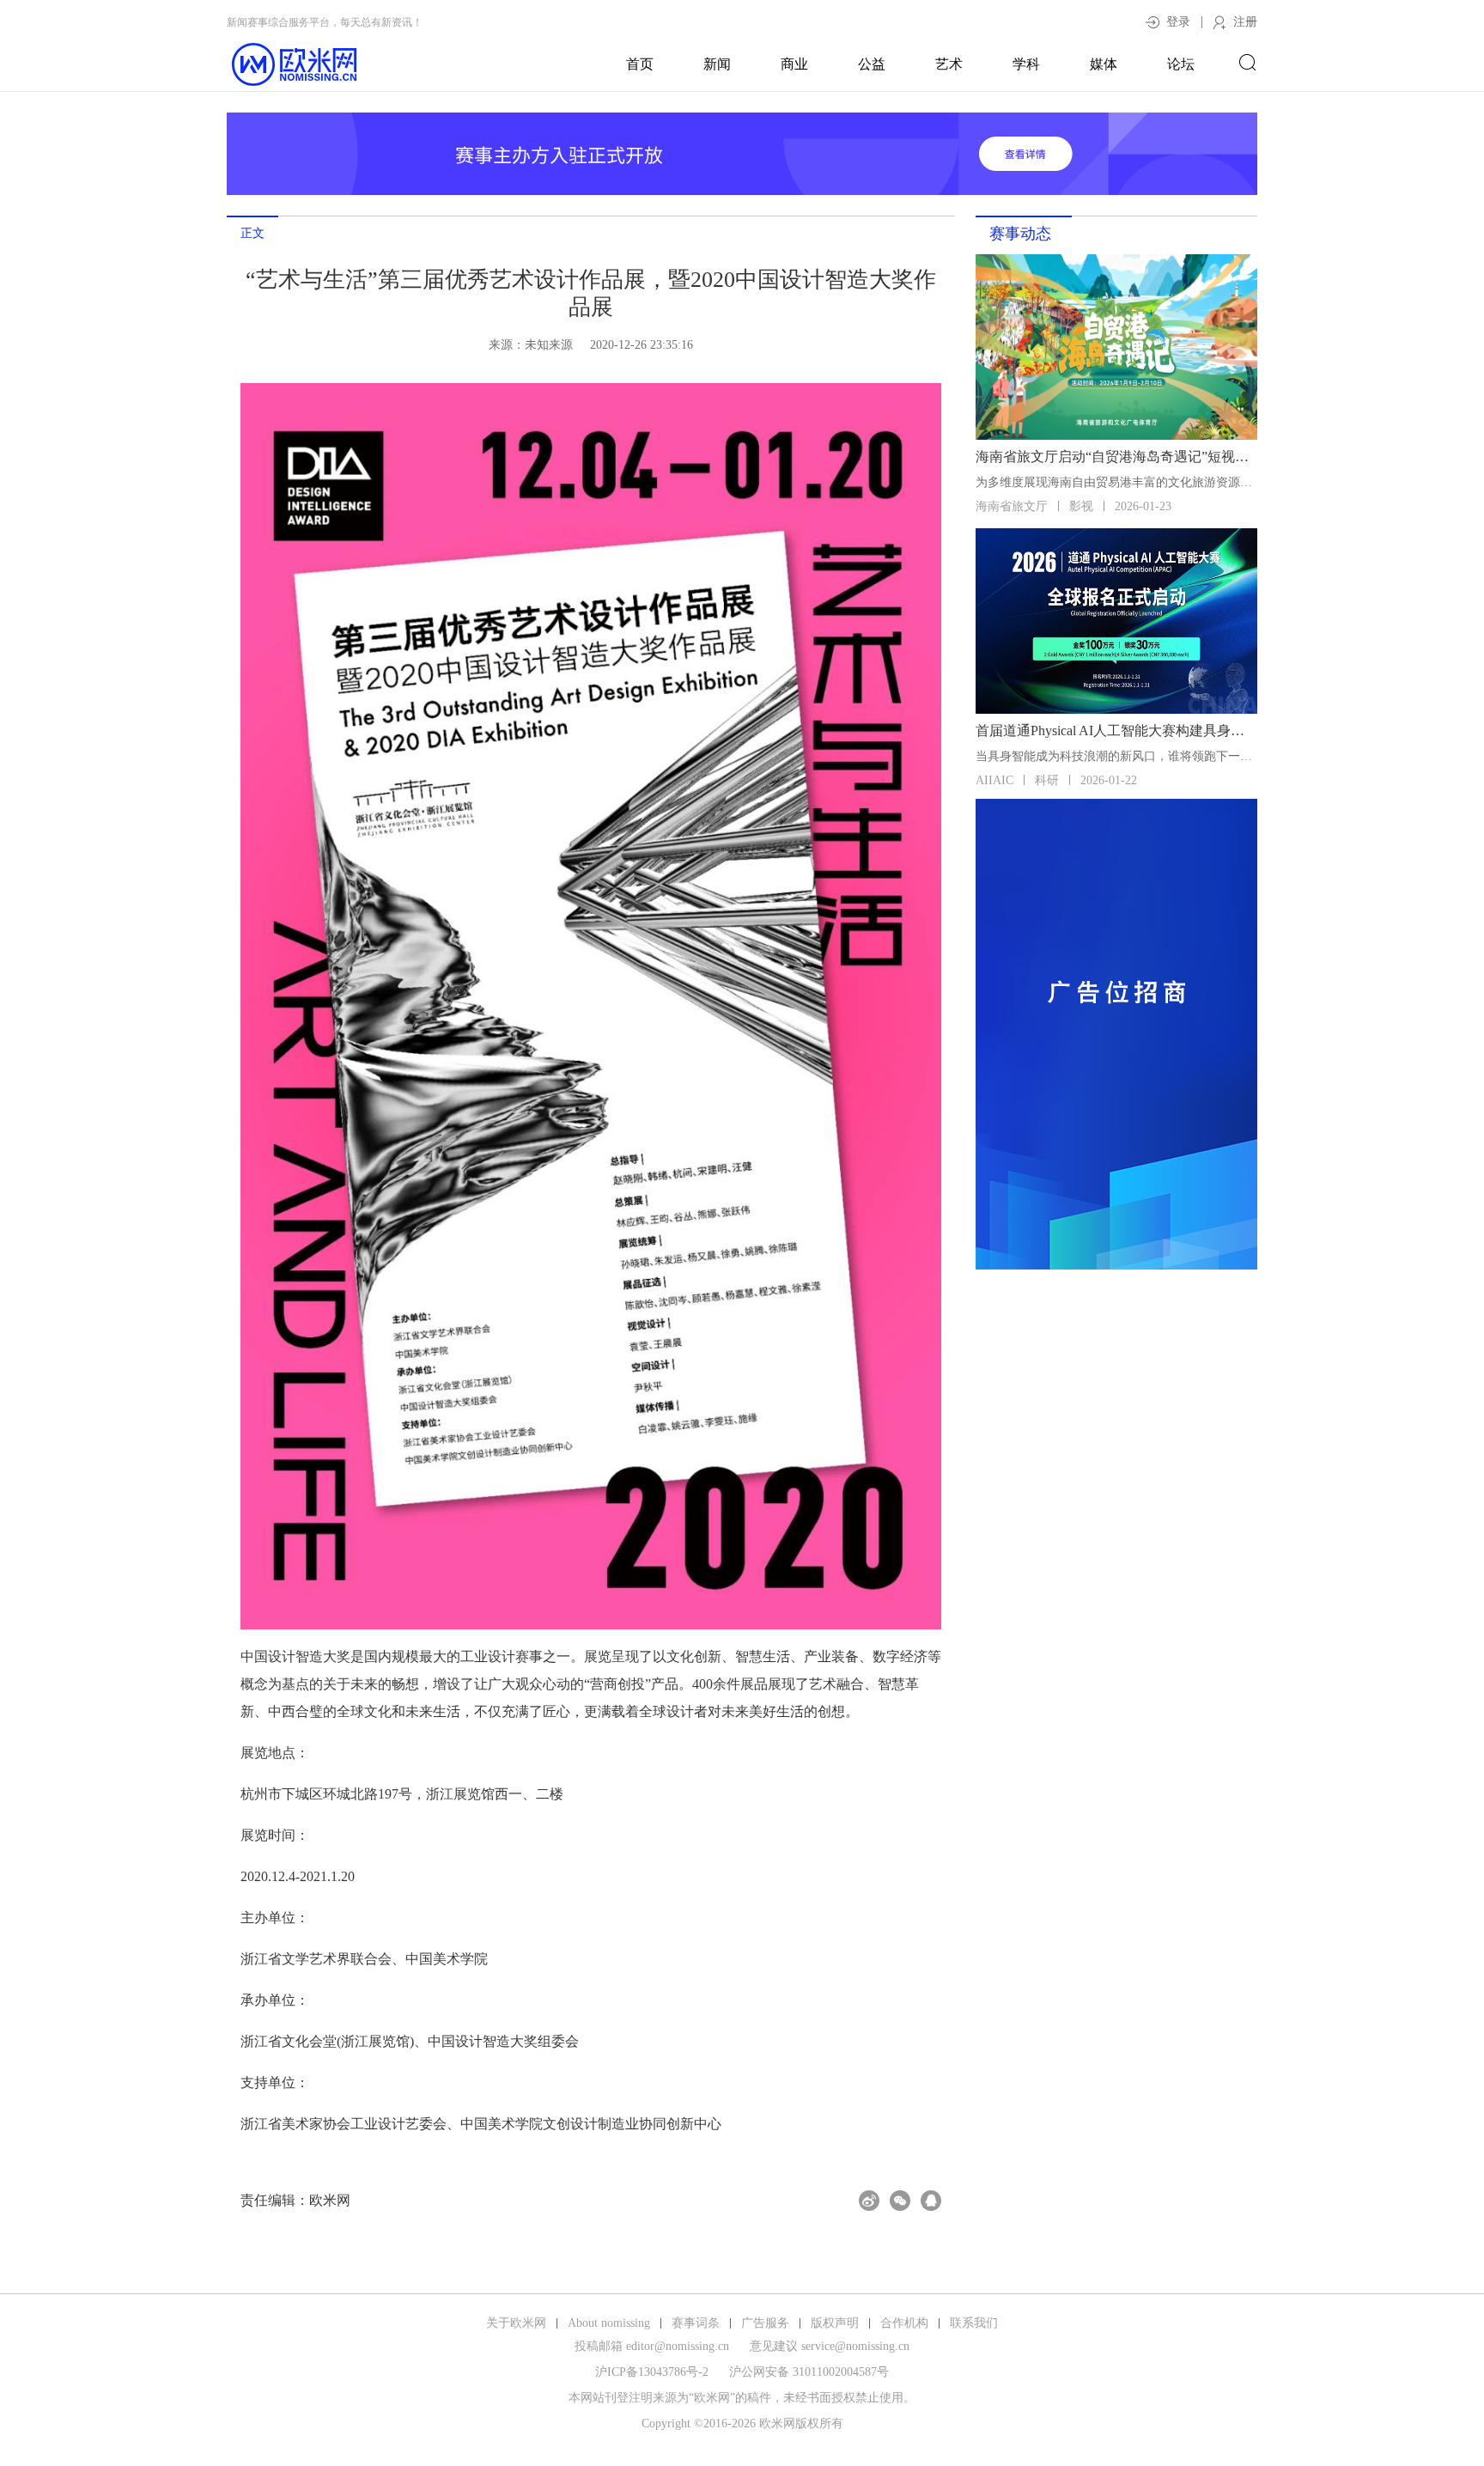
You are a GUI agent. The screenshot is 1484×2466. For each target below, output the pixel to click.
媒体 (1104, 64)
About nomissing (609, 2323)
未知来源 (549, 345)
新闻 (717, 64)
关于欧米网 (516, 2323)
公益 (872, 64)
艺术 (949, 64)
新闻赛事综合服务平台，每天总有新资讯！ (325, 22)
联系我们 (974, 2323)
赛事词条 (696, 2323)
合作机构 (904, 2323)
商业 (794, 64)
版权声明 (835, 2323)
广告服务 (765, 2323)
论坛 (1181, 64)
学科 (1026, 64)
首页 (640, 64)
